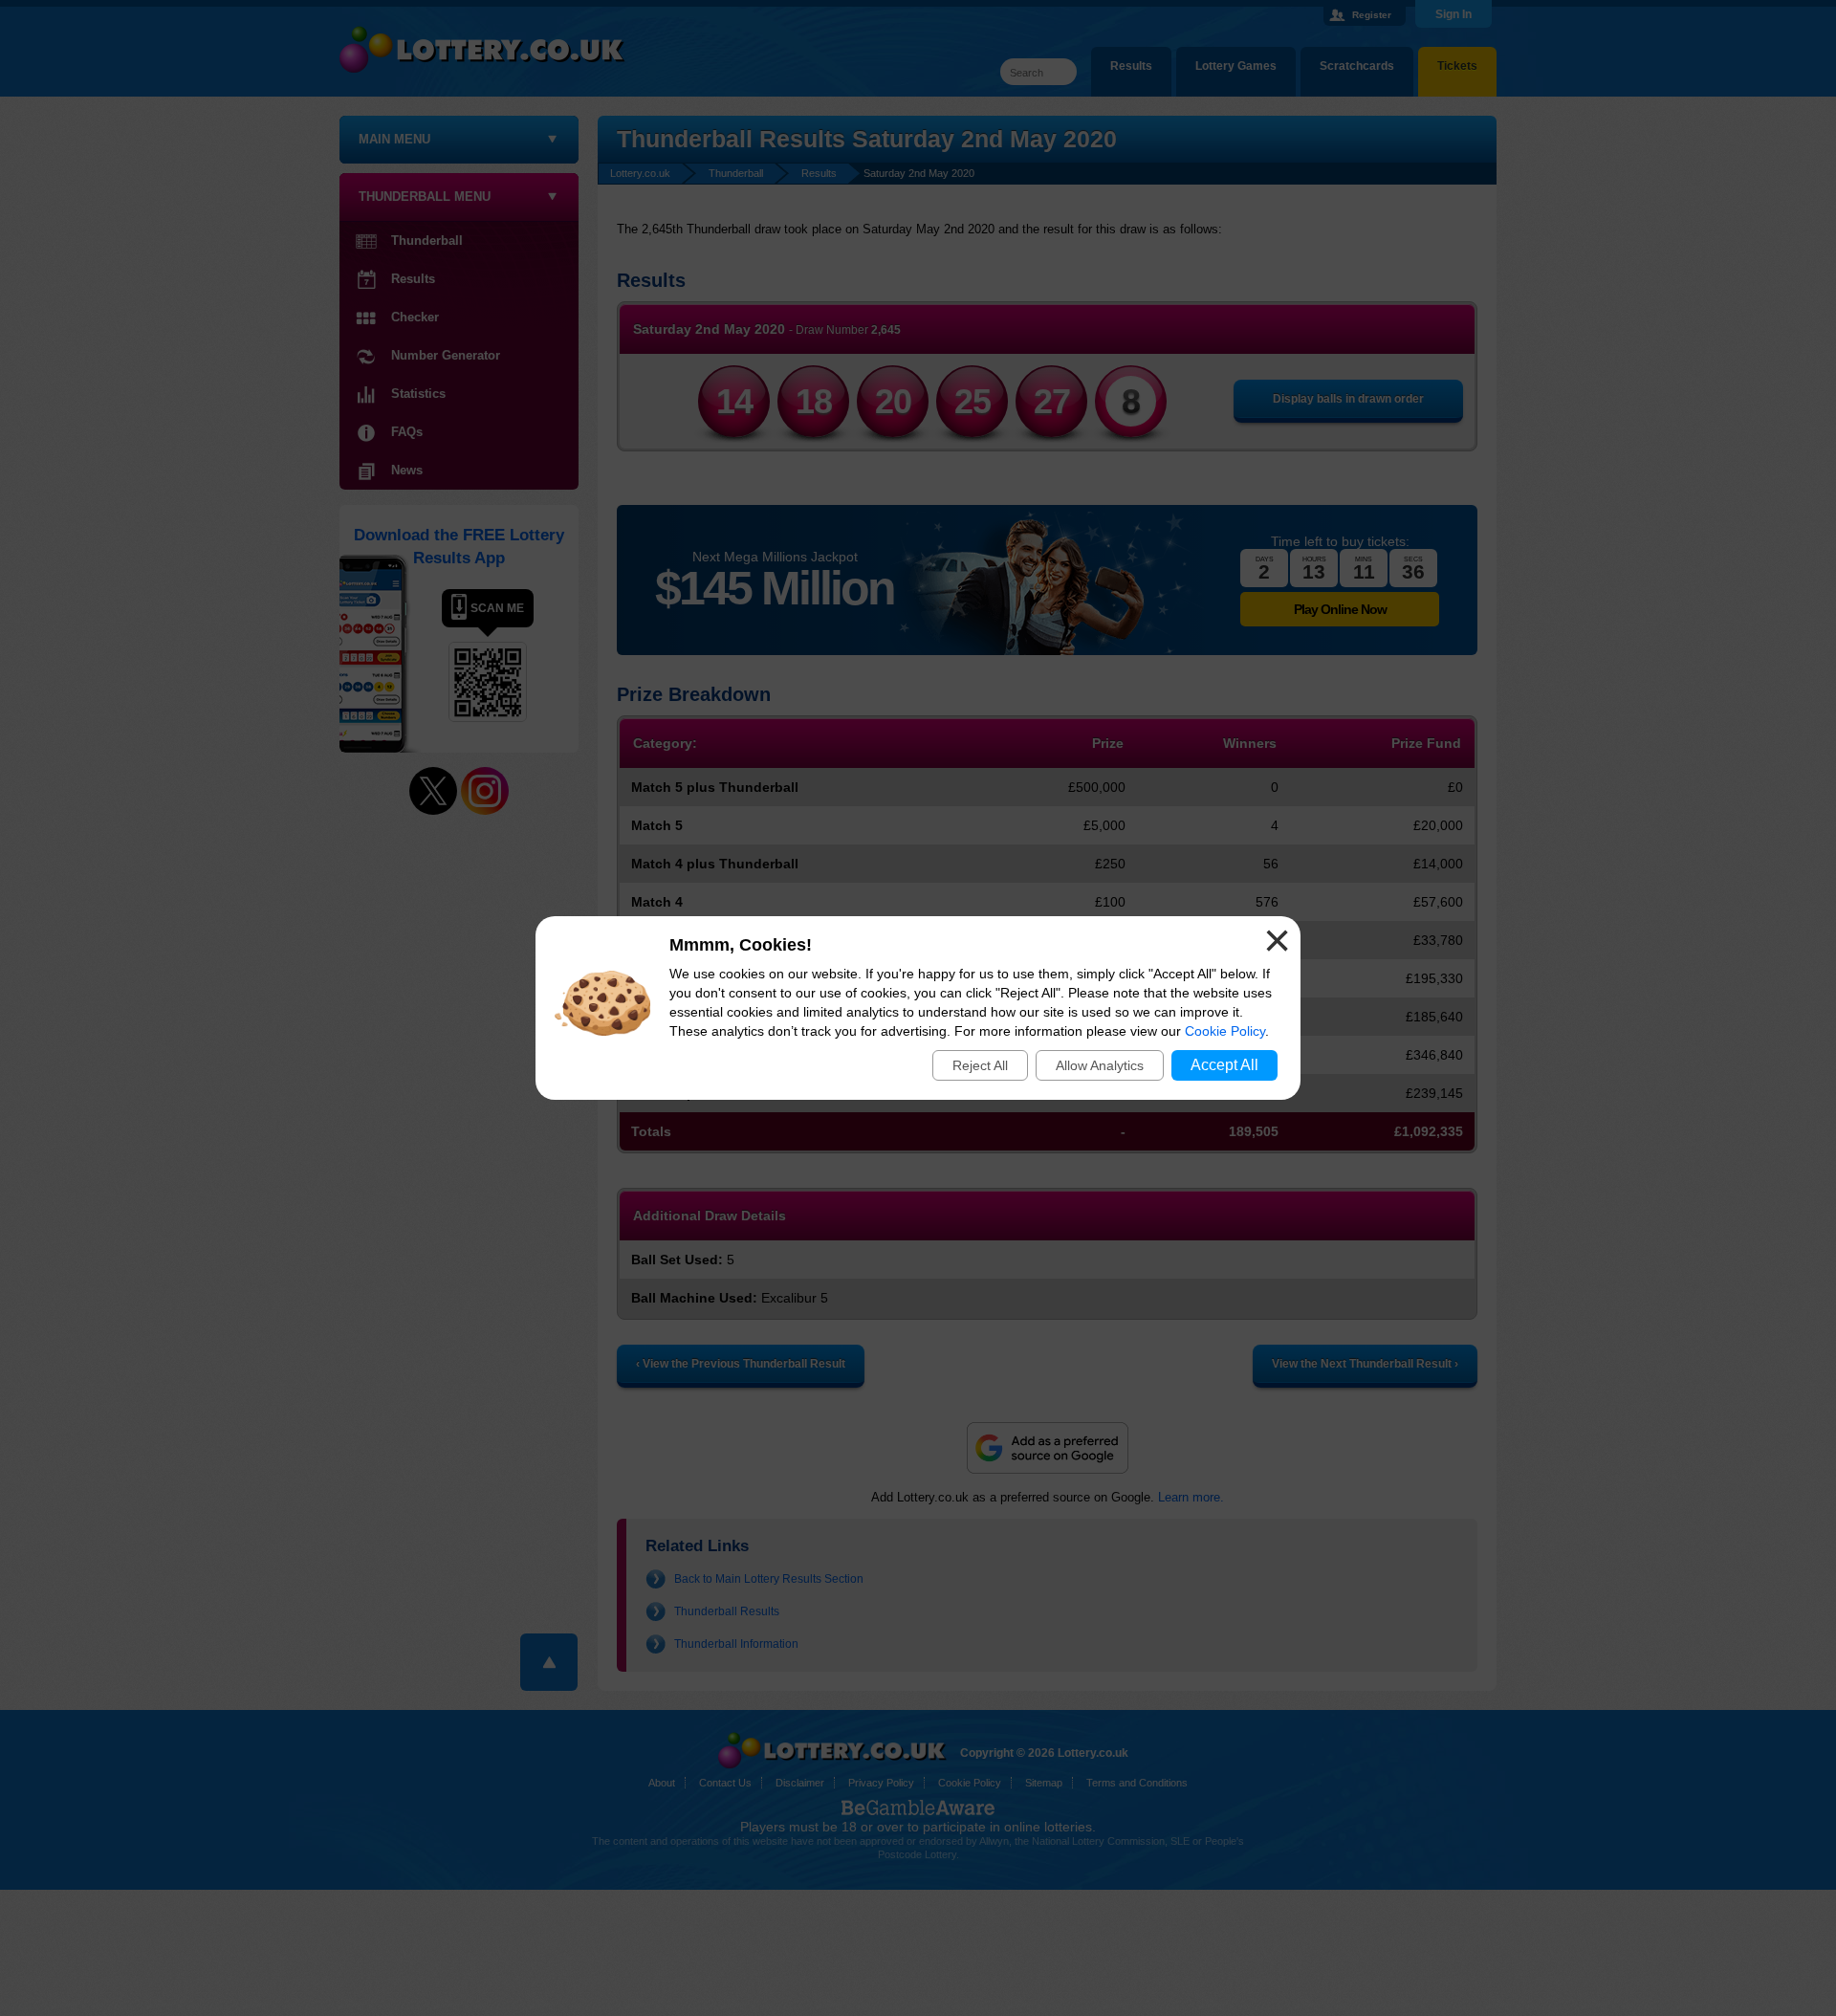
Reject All (980, 1065)
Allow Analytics (1100, 1065)
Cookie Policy (1225, 1031)
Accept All (1224, 1065)
